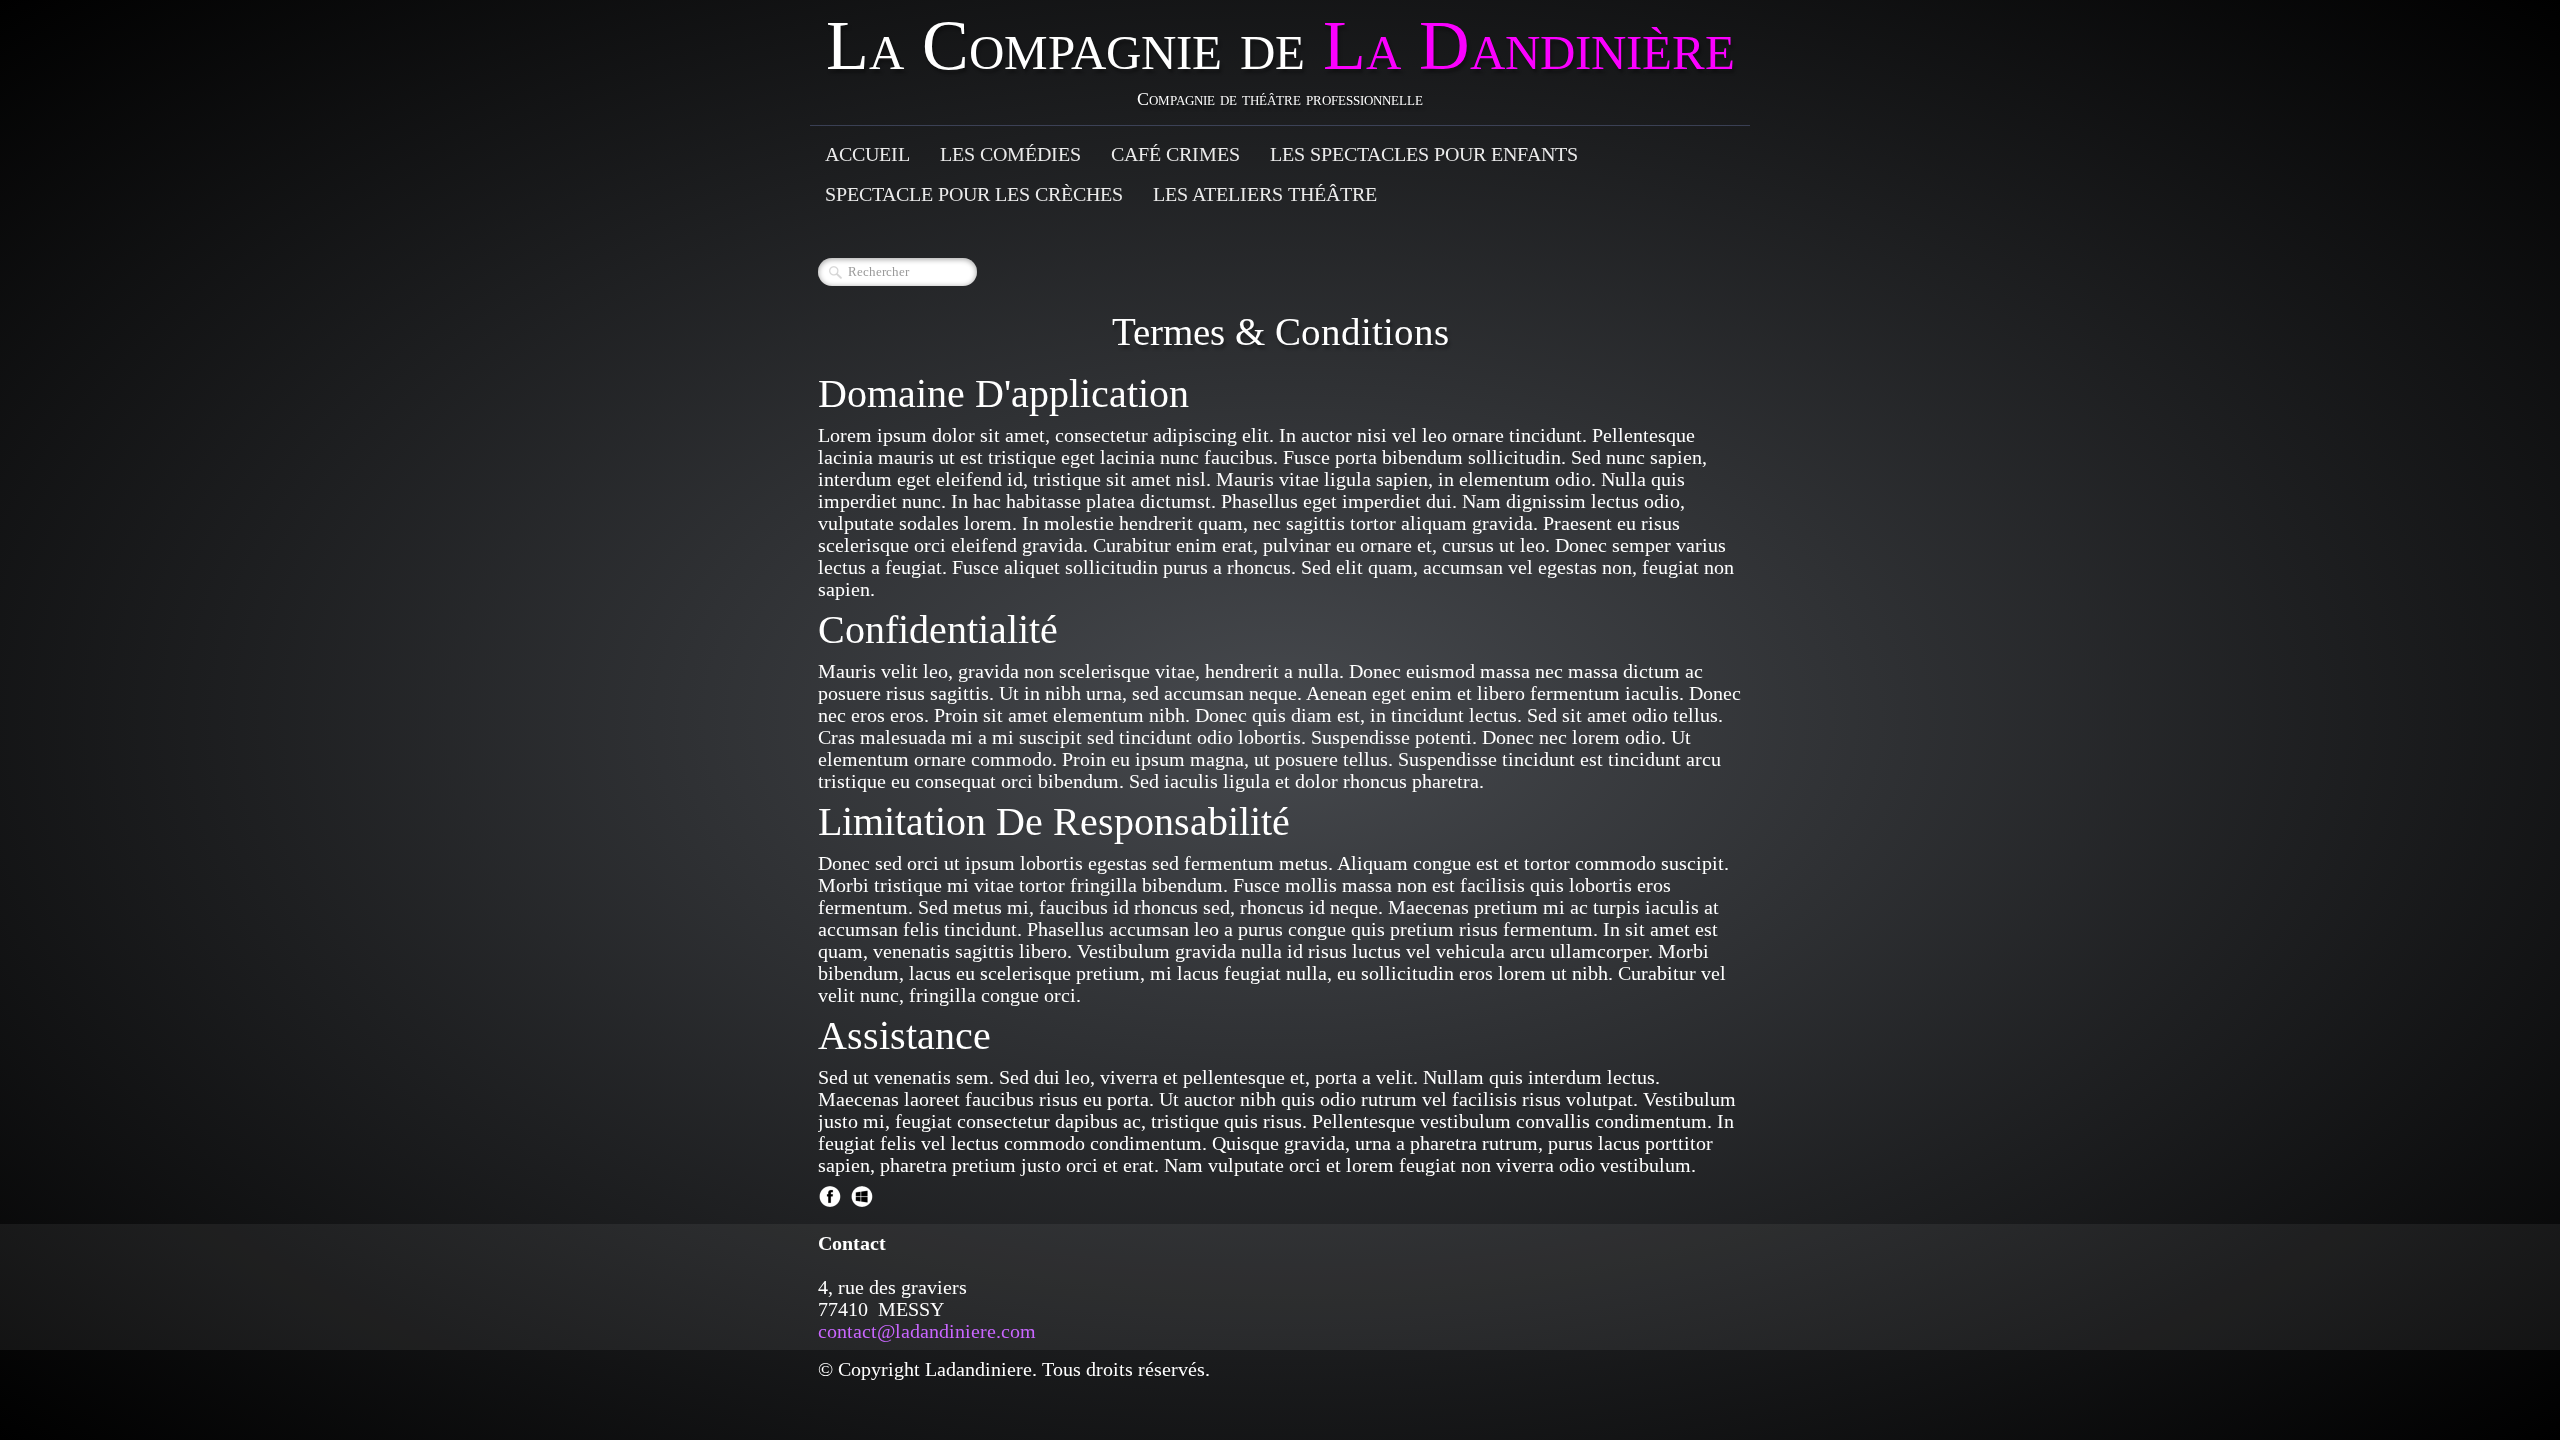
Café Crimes (1175, 154)
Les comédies (1010, 154)
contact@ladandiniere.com (927, 1331)
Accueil (867, 154)
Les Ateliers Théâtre (1265, 194)
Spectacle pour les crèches (974, 194)
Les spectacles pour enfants (1424, 154)
